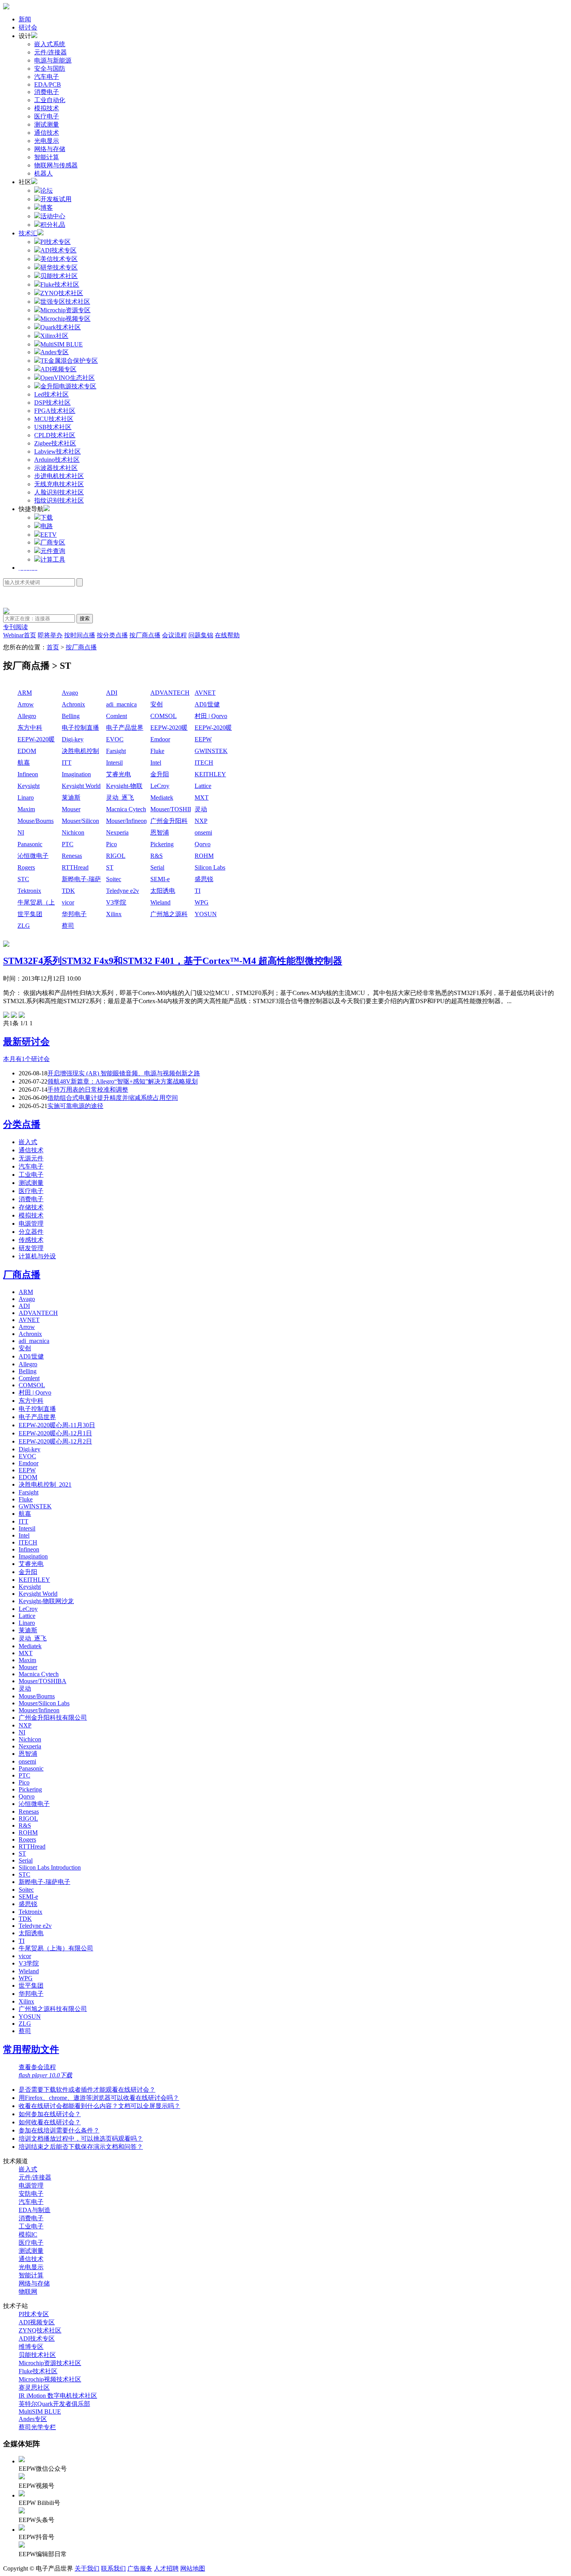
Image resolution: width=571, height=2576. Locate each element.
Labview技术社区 (57, 451)
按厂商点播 (145, 635)
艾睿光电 (118, 774)
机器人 (44, 173)
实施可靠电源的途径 (75, 1106)
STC (23, 879)
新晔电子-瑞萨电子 (81, 880)
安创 (157, 704)
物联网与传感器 (56, 165)
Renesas (72, 856)
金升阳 (160, 774)
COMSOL (164, 716)
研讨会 (28, 27)
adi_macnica (121, 704)
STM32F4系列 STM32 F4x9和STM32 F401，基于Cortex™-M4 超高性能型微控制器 (173, 961)
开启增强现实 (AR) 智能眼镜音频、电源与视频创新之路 (124, 1073)
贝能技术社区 (37, 2355)
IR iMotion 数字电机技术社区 (58, 2396)
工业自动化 (50, 100)
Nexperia (117, 832)
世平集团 (30, 914)
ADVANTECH (170, 693)
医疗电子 (47, 116)
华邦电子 (74, 914)
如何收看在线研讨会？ (50, 2122)
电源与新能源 (53, 60)
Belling (71, 716)
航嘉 (24, 763)
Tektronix (29, 891)
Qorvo (203, 844)
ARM (25, 693)
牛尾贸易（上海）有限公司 (36, 903)
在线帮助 (227, 635)
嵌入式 (28, 1142)
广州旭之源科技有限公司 (169, 915)
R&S (157, 856)
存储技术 (31, 1207)
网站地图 (193, 2568)
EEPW (203, 739)
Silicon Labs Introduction (210, 868)
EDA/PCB (48, 84)
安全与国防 (50, 69)
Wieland (160, 902)
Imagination (76, 774)
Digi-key (73, 739)
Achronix (73, 704)
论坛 (47, 190)
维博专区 (31, 2347)
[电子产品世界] (6, 7)
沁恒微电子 (33, 856)
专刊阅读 (16, 627)
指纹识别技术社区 (59, 500)
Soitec (114, 879)
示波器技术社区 (56, 468)
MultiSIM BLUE (40, 2412)
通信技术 (47, 133)
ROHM (204, 856)
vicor (68, 902)
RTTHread (75, 867)
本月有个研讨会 (26, 1059)
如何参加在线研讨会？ (50, 2114)
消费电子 (47, 92)
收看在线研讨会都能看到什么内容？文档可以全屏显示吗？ (99, 2106)
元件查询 (53, 551)
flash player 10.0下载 (45, 2075)
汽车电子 (47, 77)
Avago (70, 693)
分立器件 (31, 1232)
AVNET (205, 693)
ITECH (204, 763)
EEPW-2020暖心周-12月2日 (36, 740)
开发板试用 (56, 199)
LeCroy (160, 786)
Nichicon (73, 832)
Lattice (203, 786)
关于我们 (87, 2568)
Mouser (71, 809)
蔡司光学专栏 (37, 2427)
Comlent (117, 716)
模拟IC (28, 2234)
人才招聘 (166, 2568)
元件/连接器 (50, 52)
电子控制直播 (80, 728)
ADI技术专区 (37, 2339)
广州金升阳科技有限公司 (169, 822)
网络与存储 (50, 149)
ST (110, 867)
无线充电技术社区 (59, 484)
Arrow (26, 704)
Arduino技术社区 (57, 460)
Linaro (26, 797)
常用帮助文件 (31, 2049)
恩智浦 (160, 832)
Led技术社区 (51, 394)
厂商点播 (22, 1275)
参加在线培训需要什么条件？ (59, 2130)
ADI (112, 693)
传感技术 (31, 1240)
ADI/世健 (207, 704)
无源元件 (31, 1158)
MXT (202, 797)
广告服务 (140, 2568)
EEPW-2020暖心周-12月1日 (213, 728)
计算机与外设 (37, 1256)
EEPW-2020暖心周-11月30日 (170, 728)
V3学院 (116, 902)
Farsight (116, 751)
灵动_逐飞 (120, 797)
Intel (156, 763)
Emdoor (160, 739)
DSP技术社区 (52, 403)
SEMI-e (160, 879)
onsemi (203, 832)
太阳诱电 (163, 891)
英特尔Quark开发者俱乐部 (54, 2404)
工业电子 (31, 1175)
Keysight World (81, 786)
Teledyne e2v (123, 891)
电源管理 (31, 1224)
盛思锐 (204, 879)
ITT (67, 763)
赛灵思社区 (34, 2387)
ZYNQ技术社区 (40, 2330)
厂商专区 (53, 542)
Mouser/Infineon (126, 821)
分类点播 (22, 1124)
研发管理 (31, 1248)
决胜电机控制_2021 (80, 752)
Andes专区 (33, 2419)
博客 (47, 208)
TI (198, 891)
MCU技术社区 (54, 419)
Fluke (157, 751)
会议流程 (174, 635)
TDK (68, 891)
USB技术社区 (53, 427)
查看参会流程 (37, 2067)
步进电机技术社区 (59, 476)
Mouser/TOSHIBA (171, 809)
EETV (49, 535)
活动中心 (53, 216)
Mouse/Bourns (36, 821)
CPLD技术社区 (55, 435)
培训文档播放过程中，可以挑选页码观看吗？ (81, 2139)
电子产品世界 (125, 728)
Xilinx (114, 914)
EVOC (115, 739)
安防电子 (31, 2194)
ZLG (24, 926)
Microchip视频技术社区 (50, 2379)
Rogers (26, 867)
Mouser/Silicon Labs (80, 822)
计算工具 (53, 559)
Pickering (162, 844)
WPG (202, 902)
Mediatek (162, 797)
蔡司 (68, 926)
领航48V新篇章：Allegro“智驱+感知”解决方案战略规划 (123, 1081)
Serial (157, 867)
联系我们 (113, 2568)
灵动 (201, 809)
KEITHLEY (210, 774)
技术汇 (28, 233)
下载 (47, 517)
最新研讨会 (26, 1042)
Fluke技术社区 (38, 2371)
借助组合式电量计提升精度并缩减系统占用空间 (113, 1098)
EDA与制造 (35, 2210)
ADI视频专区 (37, 2322)
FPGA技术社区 (55, 411)
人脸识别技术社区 (59, 492)
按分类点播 (112, 635)
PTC (68, 844)
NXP (201, 821)
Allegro (27, 716)
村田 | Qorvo (211, 716)
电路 (47, 526)
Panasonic (30, 844)
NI (21, 832)
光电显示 (47, 141)
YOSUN (206, 914)
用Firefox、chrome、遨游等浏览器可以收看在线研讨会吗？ (99, 2098)
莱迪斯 (71, 797)
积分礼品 (53, 225)
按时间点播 (80, 635)
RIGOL (116, 856)
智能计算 (47, 157)
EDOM (27, 751)
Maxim (26, 809)
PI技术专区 (34, 2314)
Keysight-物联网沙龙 (124, 787)
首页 (53, 647)
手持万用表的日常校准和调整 (88, 1090)
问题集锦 (201, 635)
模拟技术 (47, 108)
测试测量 (47, 124)
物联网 (28, 2292)
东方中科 (30, 728)
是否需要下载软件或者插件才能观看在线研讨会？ (87, 2090)
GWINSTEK (211, 751)
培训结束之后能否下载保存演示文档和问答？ (81, 2147)
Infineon (28, 774)
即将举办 (50, 635)
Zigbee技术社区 (55, 443)
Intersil (114, 763)
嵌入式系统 (50, 44)
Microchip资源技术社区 (50, 2363)
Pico (111, 844)
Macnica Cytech (126, 809)
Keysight (29, 786)
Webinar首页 (20, 635)
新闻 (25, 19)
